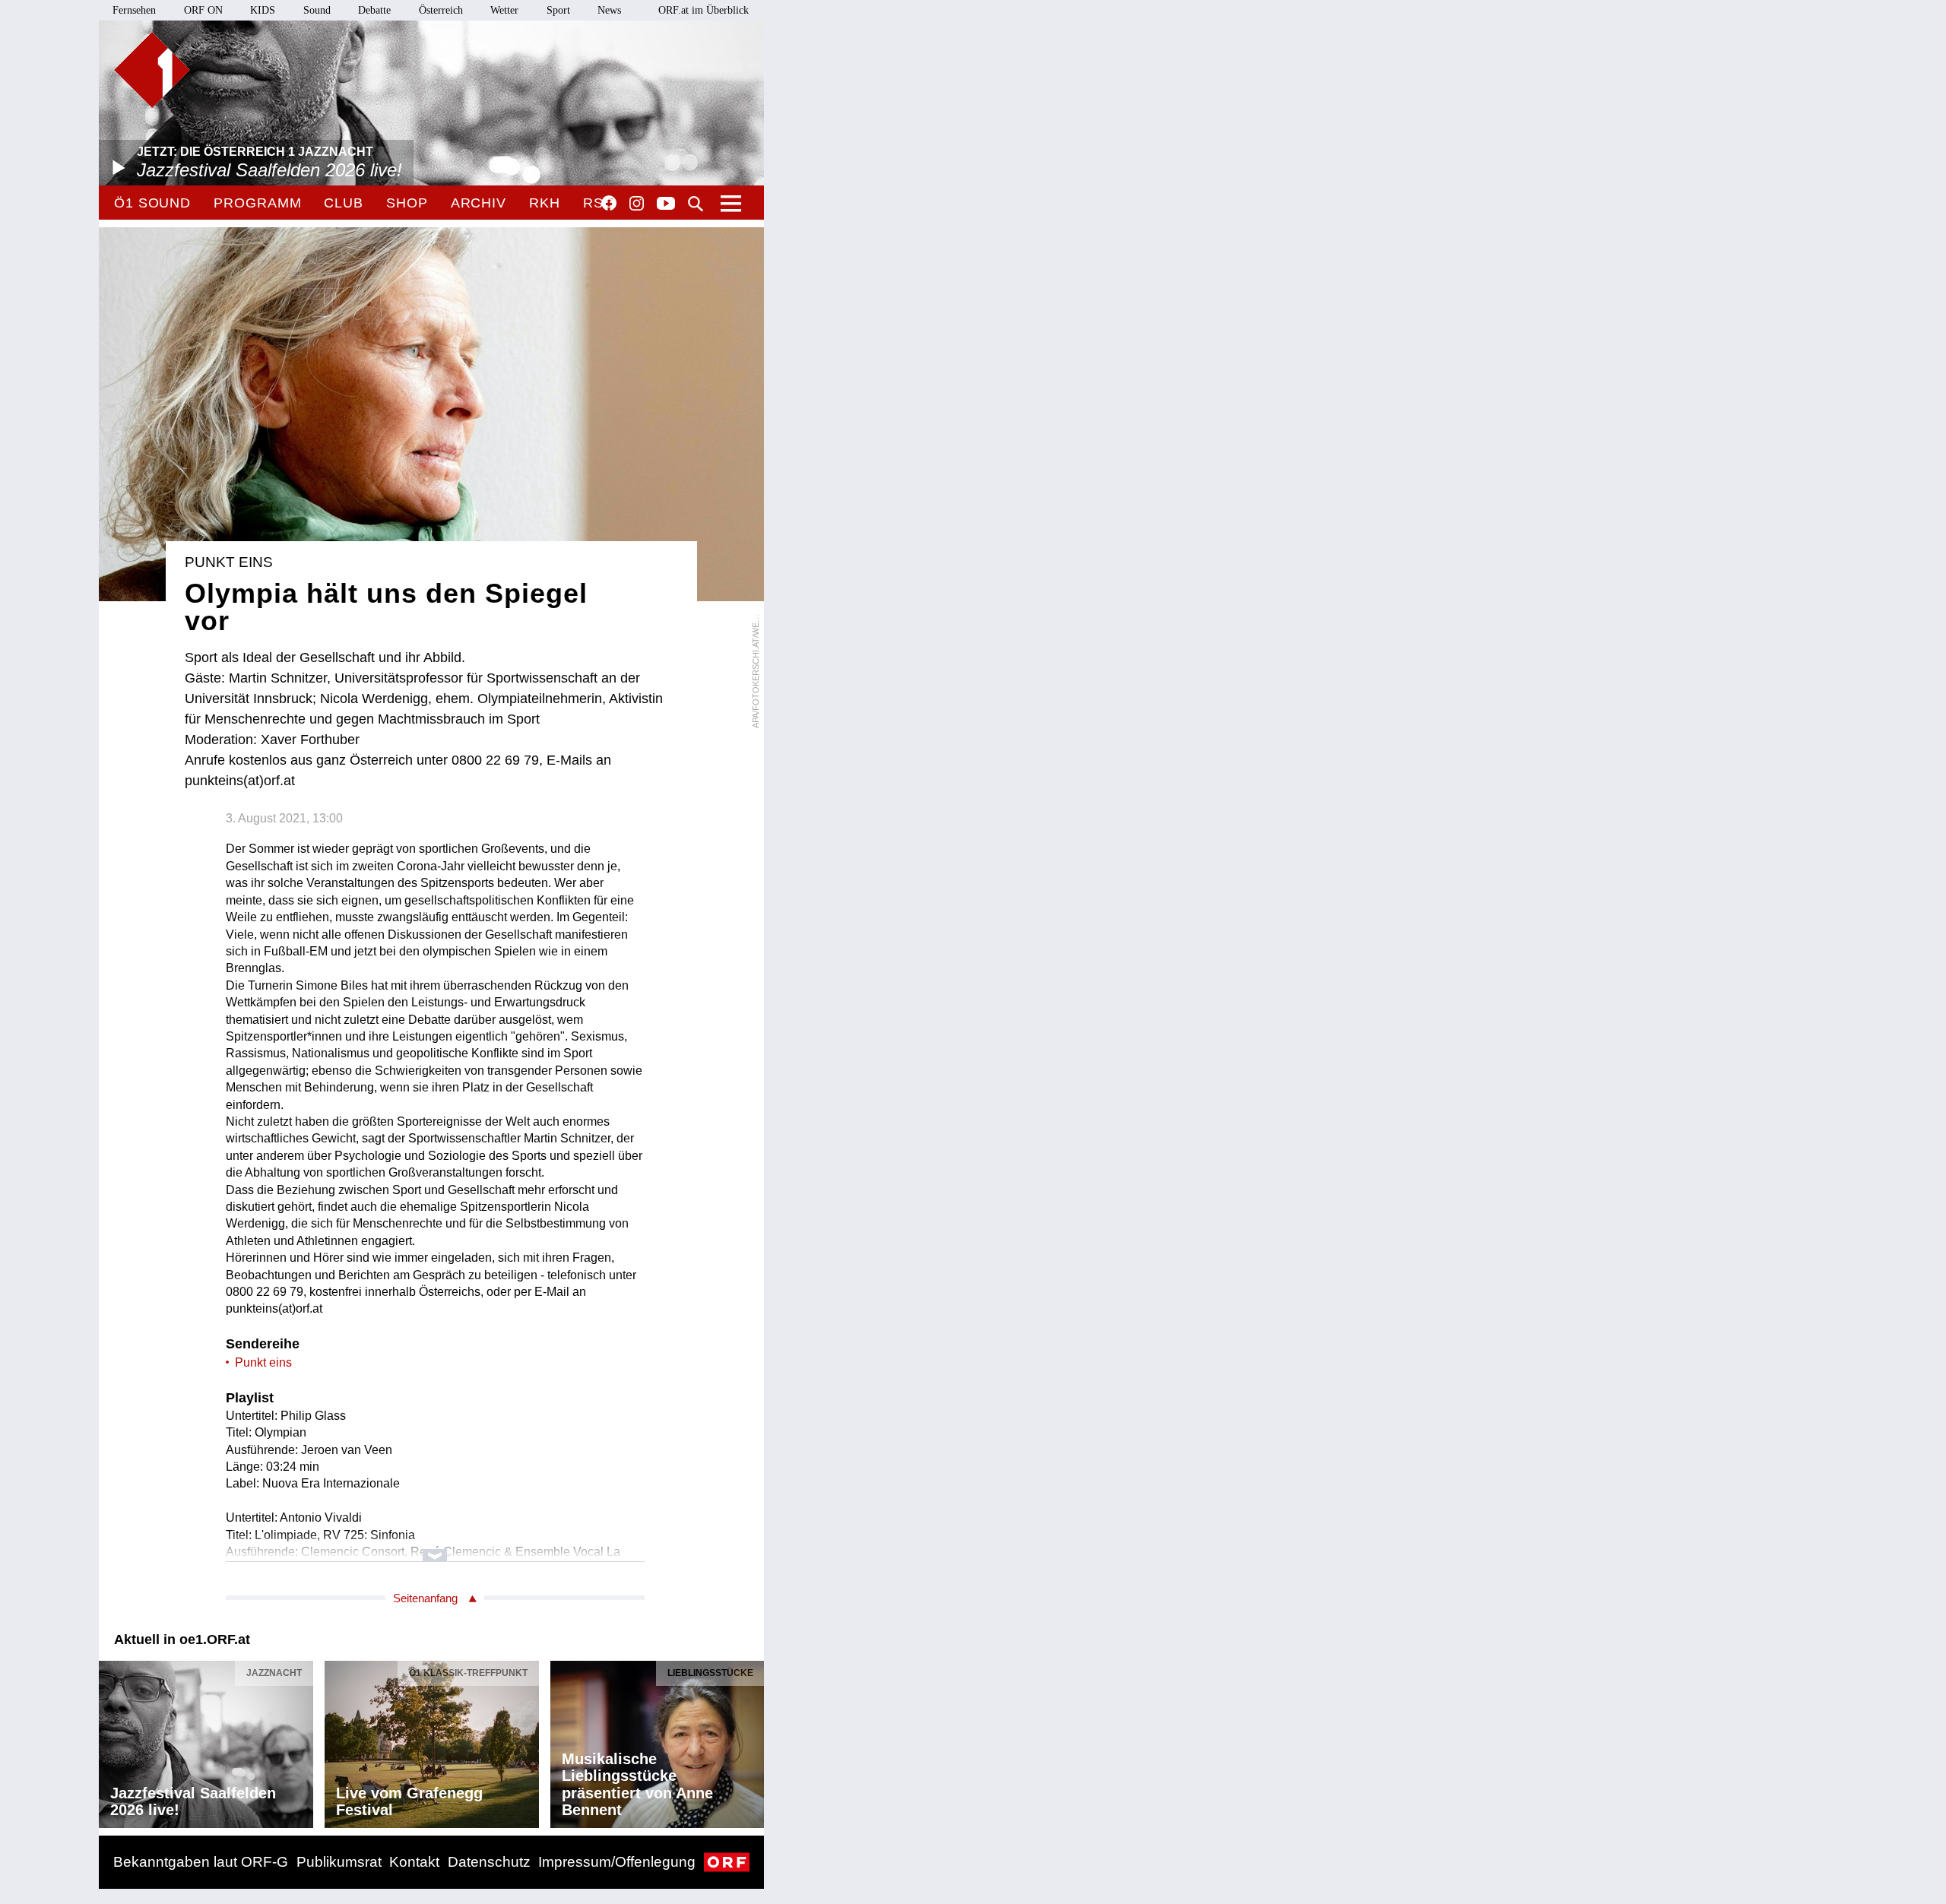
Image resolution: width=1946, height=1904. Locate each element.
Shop (407, 203)
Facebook (609, 203)
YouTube (666, 204)
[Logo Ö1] (152, 70)
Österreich (441, 10)
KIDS (263, 10)
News (609, 10)
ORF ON (203, 10)
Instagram (637, 204)
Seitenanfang (425, 1598)
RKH (545, 203)
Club (344, 203)
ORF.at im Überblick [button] (704, 10)
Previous (111, 1741)
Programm (257, 203)
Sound (317, 10)
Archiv (479, 203)
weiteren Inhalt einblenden (435, 1548)
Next (752, 1741)
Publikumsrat (339, 1862)
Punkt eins (263, 1362)
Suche (696, 204)
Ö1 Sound (152, 203)
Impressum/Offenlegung (617, 1862)
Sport (558, 10)
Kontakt (414, 1862)
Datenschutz (489, 1862)
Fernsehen (134, 10)
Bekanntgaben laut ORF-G (201, 1862)
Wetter (504, 10)
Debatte (374, 10)
